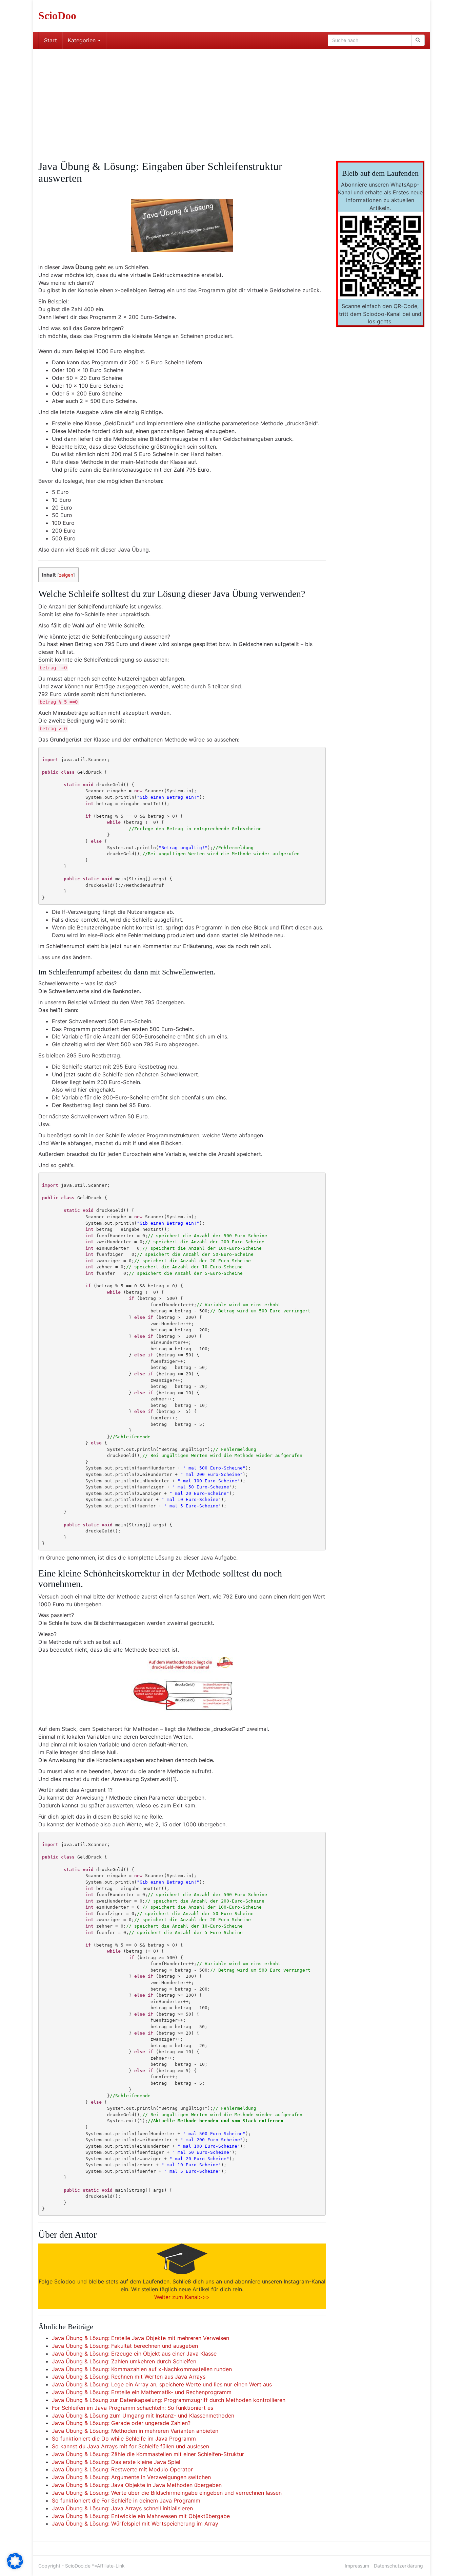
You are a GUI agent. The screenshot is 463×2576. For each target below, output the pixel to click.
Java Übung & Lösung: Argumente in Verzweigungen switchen (131, 2477)
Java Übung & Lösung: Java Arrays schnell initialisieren (122, 2508)
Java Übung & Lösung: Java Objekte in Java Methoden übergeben (137, 2485)
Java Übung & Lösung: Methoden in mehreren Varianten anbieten (135, 2431)
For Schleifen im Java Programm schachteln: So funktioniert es (133, 2408)
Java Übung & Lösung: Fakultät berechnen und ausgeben (125, 2346)
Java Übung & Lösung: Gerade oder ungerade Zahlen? (121, 2423)
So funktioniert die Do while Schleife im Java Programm (124, 2439)
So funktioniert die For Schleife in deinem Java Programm (126, 2500)
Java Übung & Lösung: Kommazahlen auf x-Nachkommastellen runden (142, 2369)
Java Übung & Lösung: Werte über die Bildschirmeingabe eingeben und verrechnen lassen (167, 2493)
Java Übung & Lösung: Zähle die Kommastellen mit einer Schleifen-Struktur (148, 2454)
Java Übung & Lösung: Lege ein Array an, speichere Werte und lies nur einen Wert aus (162, 2384)
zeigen (66, 575)
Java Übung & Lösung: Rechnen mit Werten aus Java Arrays (129, 2377)
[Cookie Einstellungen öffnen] (15, 2567)
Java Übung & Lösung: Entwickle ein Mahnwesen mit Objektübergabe (141, 2516)
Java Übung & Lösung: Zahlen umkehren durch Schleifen (124, 2361)
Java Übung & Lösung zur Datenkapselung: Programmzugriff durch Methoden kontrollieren (169, 2400)
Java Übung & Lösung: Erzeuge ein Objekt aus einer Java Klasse (134, 2354)
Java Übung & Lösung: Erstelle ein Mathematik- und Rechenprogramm (142, 2392)
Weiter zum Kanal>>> (182, 2297)
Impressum (357, 2566)
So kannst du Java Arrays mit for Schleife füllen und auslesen (130, 2446)
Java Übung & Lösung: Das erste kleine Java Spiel (116, 2462)
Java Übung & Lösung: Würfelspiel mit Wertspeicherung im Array (135, 2524)
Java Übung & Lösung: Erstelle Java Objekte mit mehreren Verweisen (140, 2338)
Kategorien (83, 40)
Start (51, 40)
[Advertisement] (231, 100)
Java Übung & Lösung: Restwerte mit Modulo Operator (122, 2469)
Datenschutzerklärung (398, 2566)
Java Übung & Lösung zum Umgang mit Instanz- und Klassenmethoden (143, 2416)
